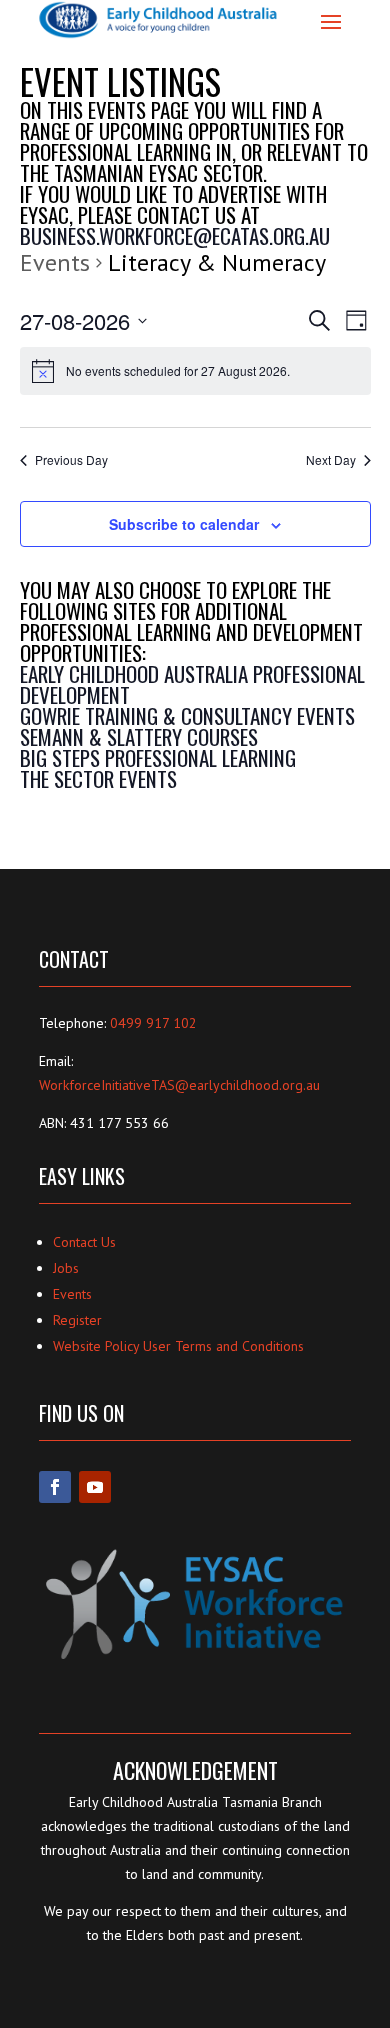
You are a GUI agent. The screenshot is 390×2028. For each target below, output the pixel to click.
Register (77, 1320)
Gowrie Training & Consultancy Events (187, 715)
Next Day (331, 460)
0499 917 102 (153, 1023)
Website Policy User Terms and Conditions (178, 1346)
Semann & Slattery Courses (139, 736)
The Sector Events (98, 778)
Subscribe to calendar (184, 524)
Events (55, 262)
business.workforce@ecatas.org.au (177, 235)
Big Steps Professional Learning (158, 757)
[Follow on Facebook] (55, 1487)
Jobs (66, 1268)
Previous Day (71, 460)
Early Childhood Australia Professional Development (192, 684)
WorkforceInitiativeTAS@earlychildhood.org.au (179, 1085)
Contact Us (84, 1242)
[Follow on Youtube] (95, 1487)
